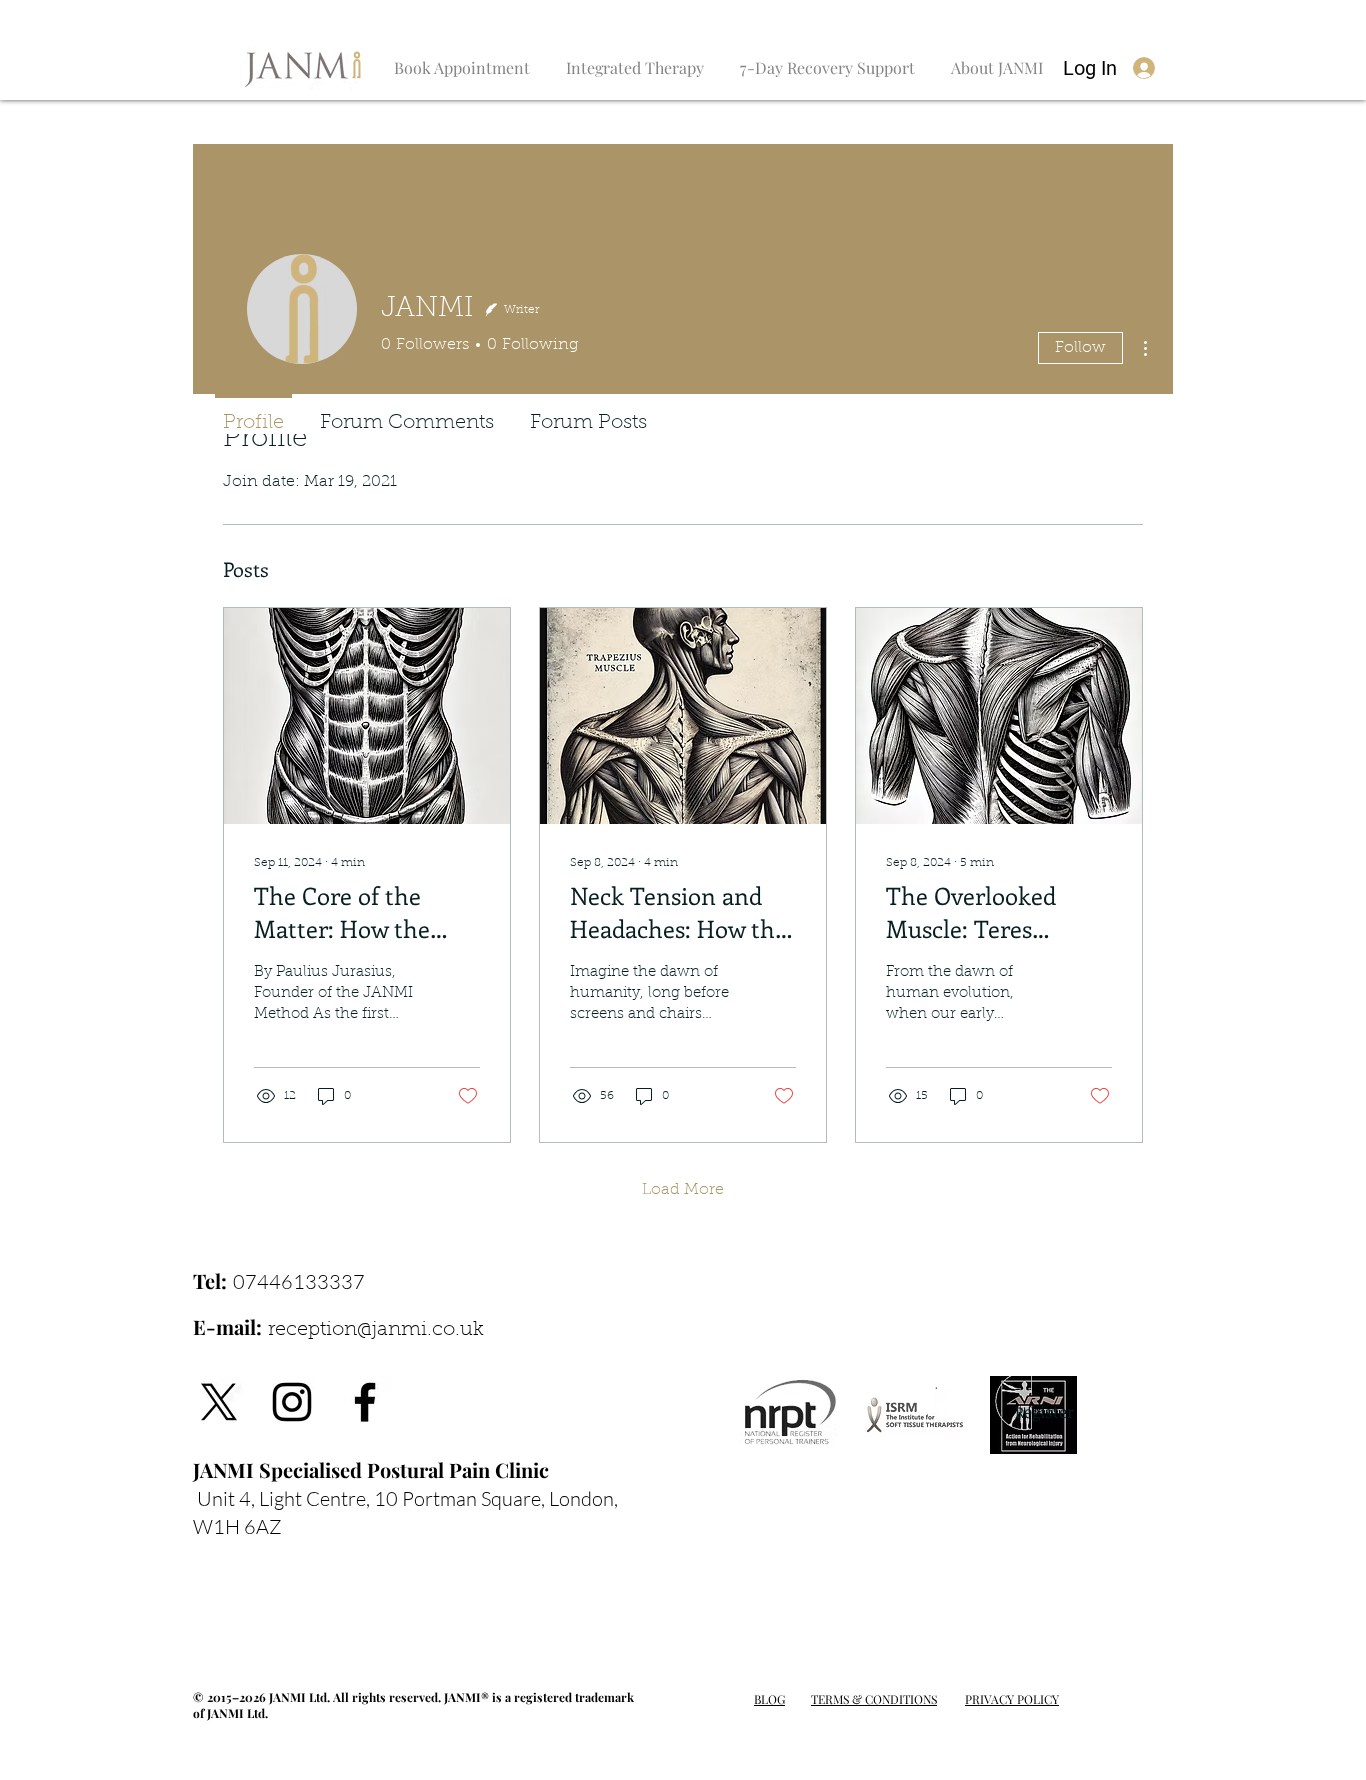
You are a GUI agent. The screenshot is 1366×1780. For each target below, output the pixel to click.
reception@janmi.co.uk (376, 1330)
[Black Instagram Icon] (292, 1402)
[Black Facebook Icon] (365, 1402)
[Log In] (1144, 68)
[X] (219, 1402)
